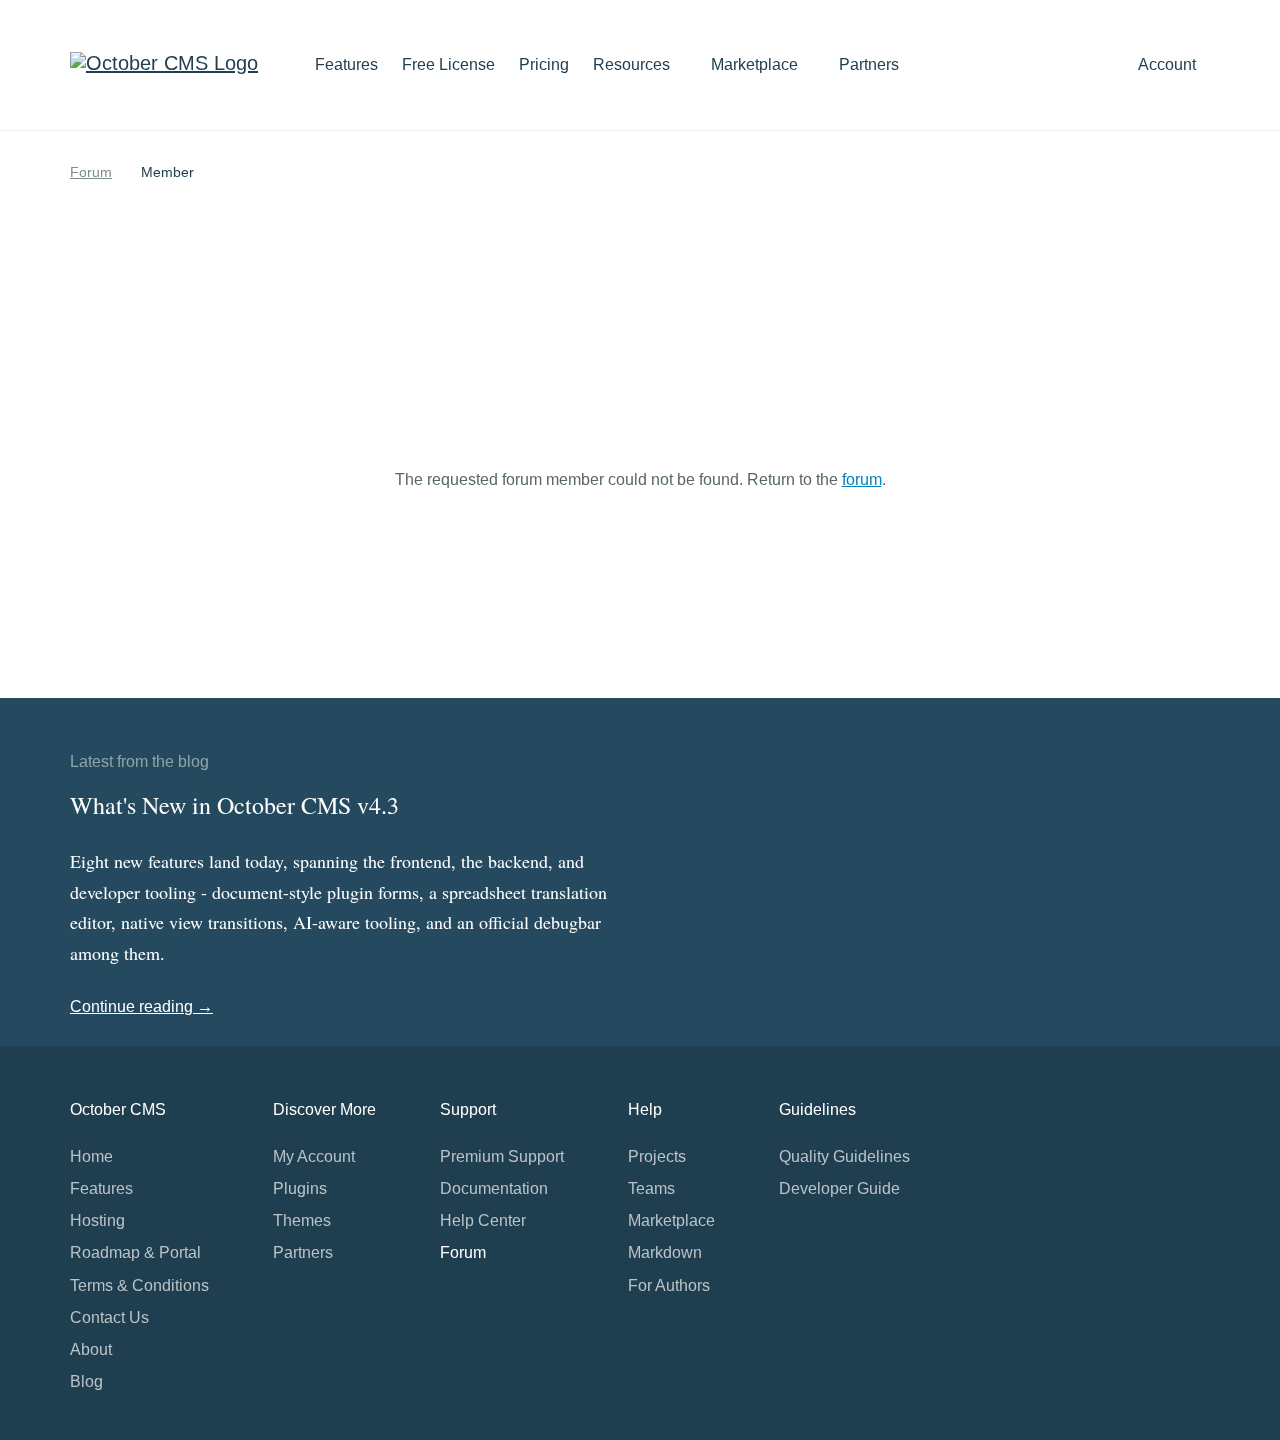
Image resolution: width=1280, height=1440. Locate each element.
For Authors (669, 1285)
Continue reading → (141, 1006)
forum (862, 479)
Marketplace (756, 64)
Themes (302, 1220)
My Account (314, 1156)
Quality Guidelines (844, 1156)
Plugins (300, 1188)
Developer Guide (839, 1188)
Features (346, 64)
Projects (657, 1156)
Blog (86, 1381)
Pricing (544, 64)
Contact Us (109, 1317)
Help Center (483, 1220)
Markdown (665, 1252)
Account (1169, 64)
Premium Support (502, 1156)
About (91, 1349)
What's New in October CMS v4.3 (234, 805)
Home (91, 1156)
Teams (651, 1188)
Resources (633, 64)
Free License (448, 64)
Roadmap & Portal (135, 1252)
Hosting (97, 1220)
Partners (869, 64)
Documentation (494, 1188)
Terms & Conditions (139, 1285)
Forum (91, 172)
